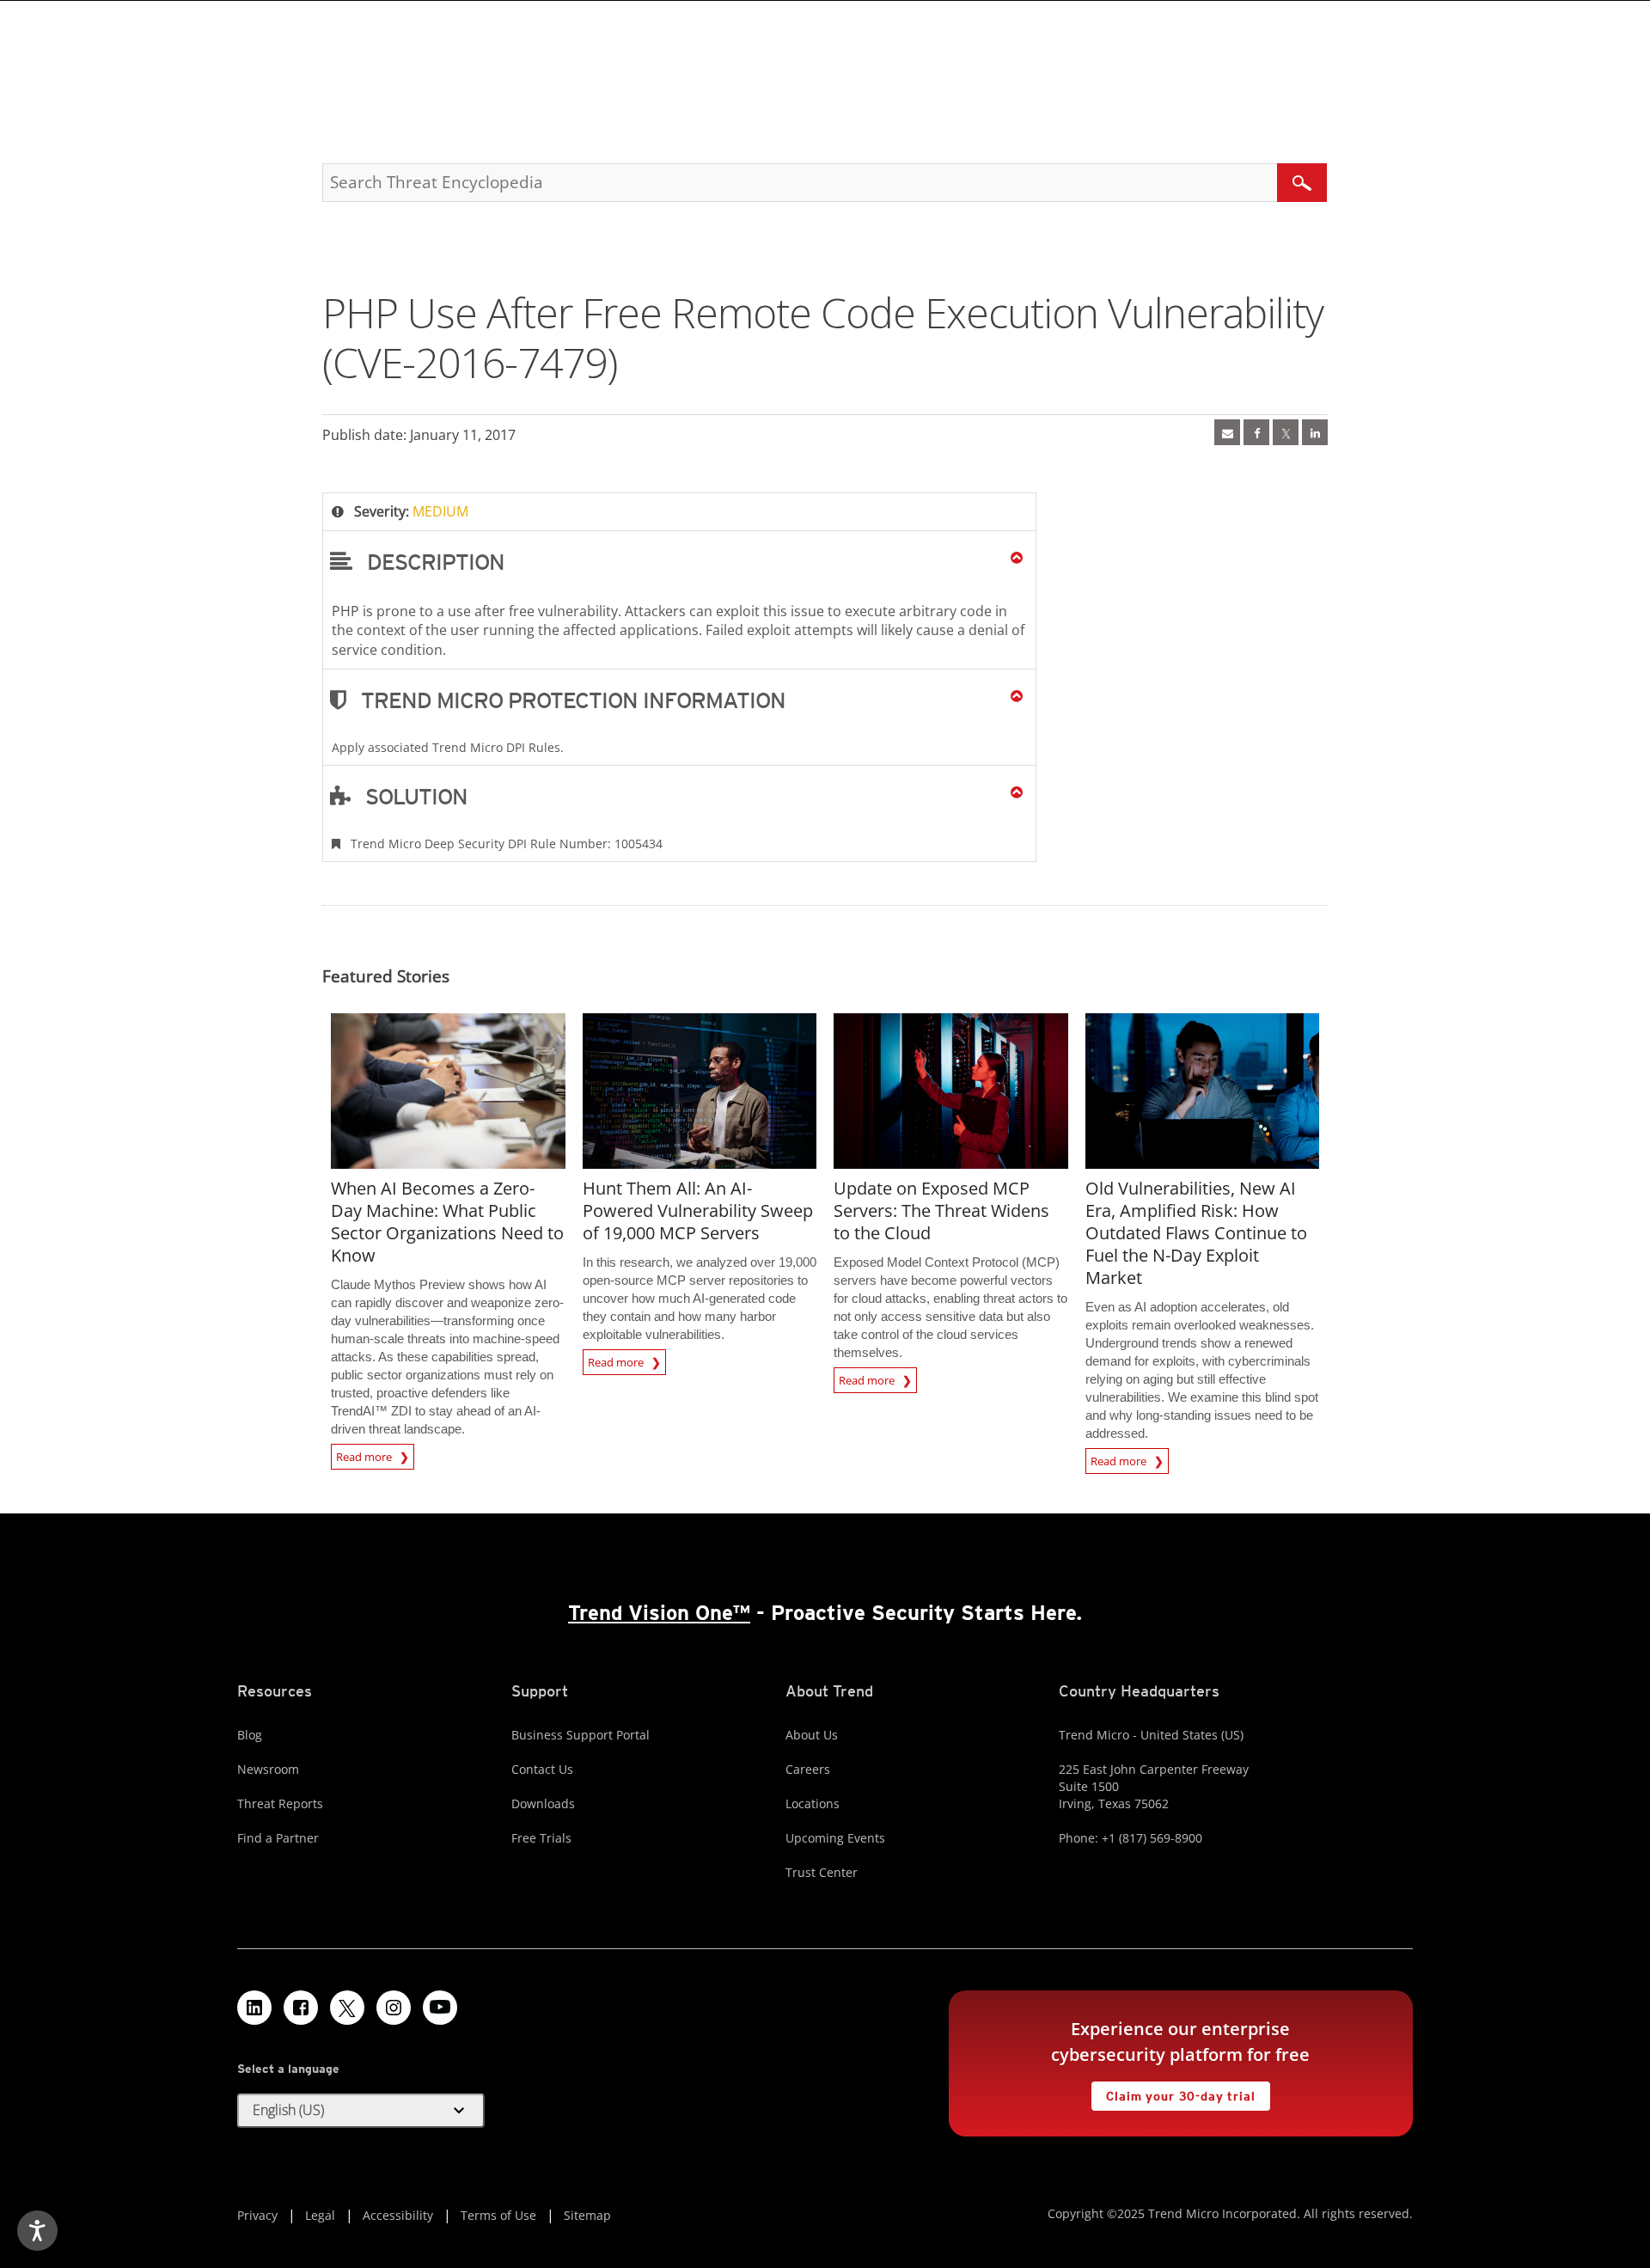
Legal (320, 2215)
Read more (365, 1454)
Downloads (543, 1803)
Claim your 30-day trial (1173, 2092)
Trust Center (822, 1872)
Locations (813, 1803)
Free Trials (541, 1838)
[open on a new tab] (347, 2008)
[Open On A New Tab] (1286, 432)
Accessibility (398, 2215)
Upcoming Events (835, 1838)
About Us (812, 1735)
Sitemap (587, 2215)
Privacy (257, 2215)
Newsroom (268, 1769)
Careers (808, 1769)
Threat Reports (280, 1803)
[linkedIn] (1315, 432)
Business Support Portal (581, 1735)
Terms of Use (498, 2215)
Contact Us (542, 1769)
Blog (250, 1735)
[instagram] (394, 2008)
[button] (679, 561)
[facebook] (1256, 432)
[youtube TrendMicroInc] (440, 2008)
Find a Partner (278, 1838)
